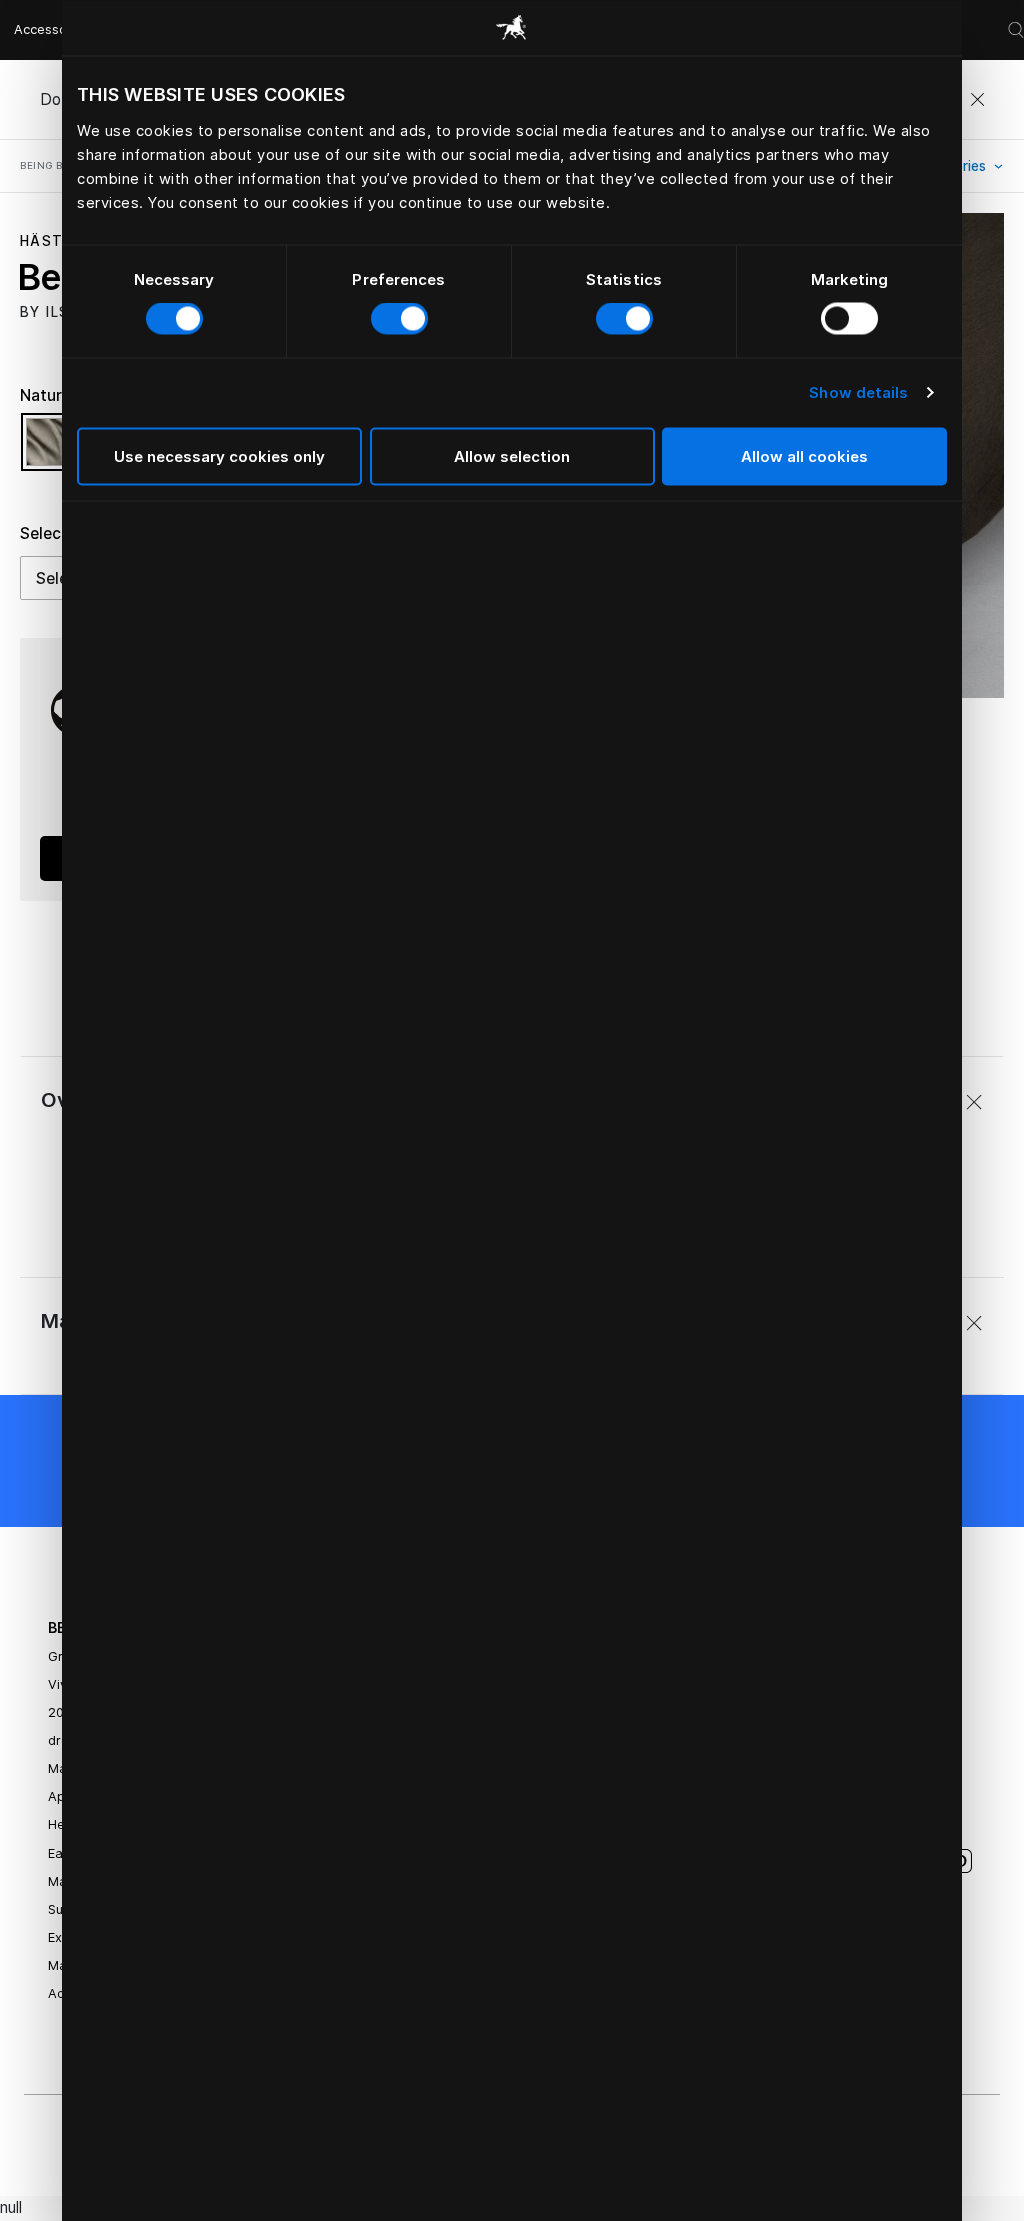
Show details (858, 392)
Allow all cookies (804, 455)
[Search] (1016, 30)
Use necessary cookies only (219, 455)
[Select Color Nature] (55, 451)
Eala (61, 1853)
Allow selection (512, 455)
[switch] (399, 319)
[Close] (977, 100)
